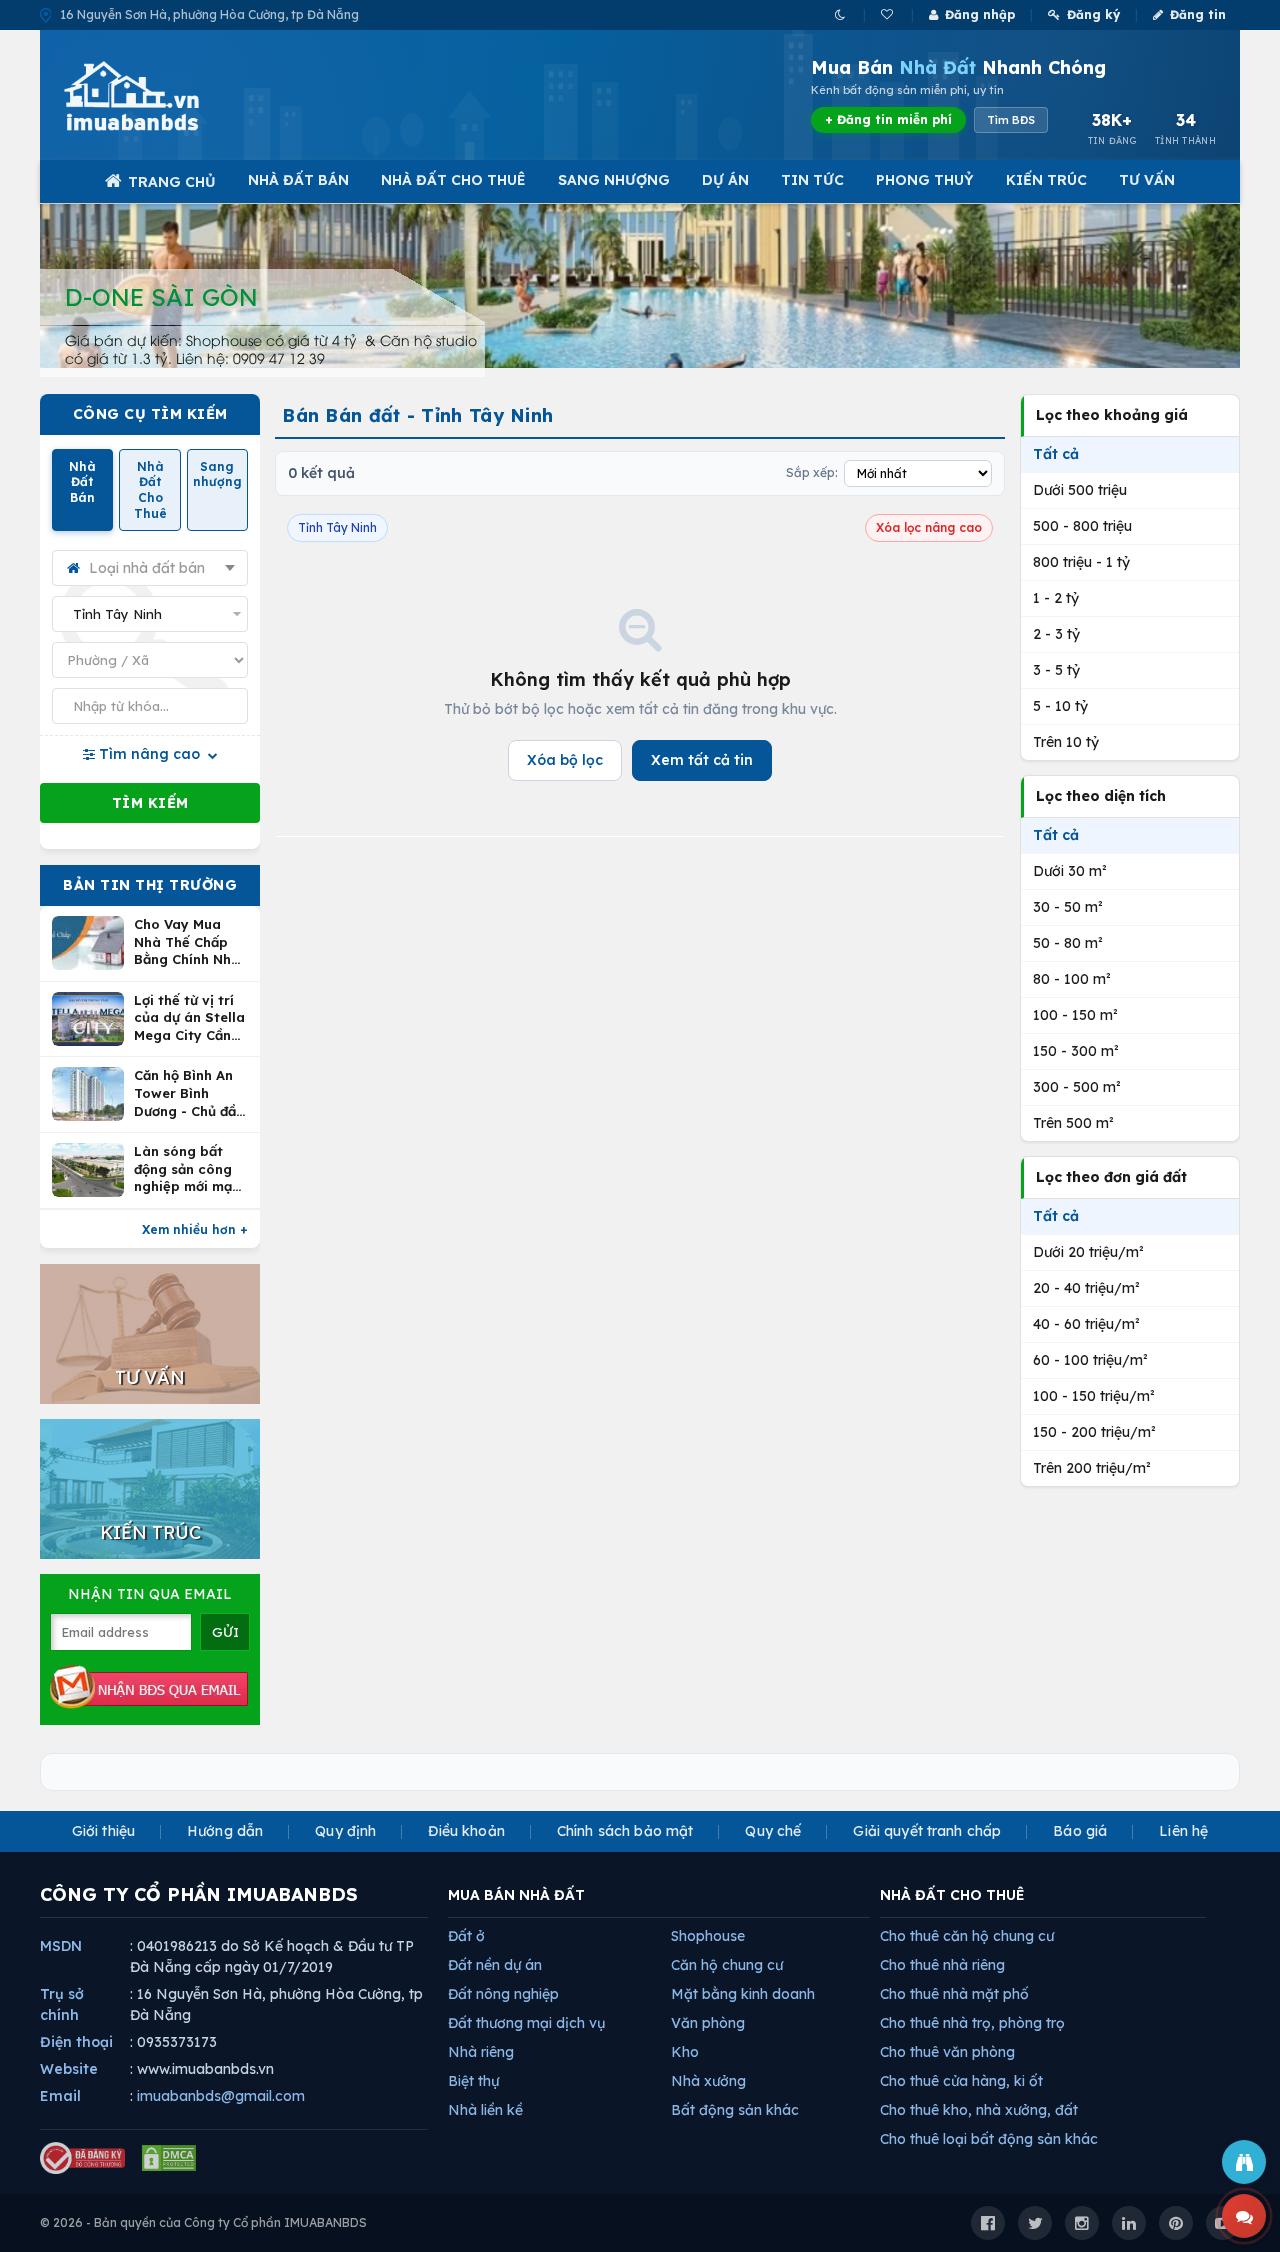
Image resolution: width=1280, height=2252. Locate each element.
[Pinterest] (1176, 2223)
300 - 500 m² (1077, 1087)
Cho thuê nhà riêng (942, 1965)
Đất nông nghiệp (503, 1994)
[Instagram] (1082, 2223)
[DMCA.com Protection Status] (169, 2158)
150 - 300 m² (1076, 1051)
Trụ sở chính (62, 2004)
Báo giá (1080, 1831)
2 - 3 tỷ (1056, 634)
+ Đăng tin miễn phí (888, 119)
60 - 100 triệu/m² (1090, 1360)
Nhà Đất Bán (298, 180)
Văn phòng (708, 2023)
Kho (685, 2052)
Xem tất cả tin (702, 760)
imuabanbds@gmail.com (221, 2096)
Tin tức (812, 180)
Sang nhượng (614, 180)
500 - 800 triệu (1082, 526)
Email (60, 2096)
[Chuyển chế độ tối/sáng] (841, 14)
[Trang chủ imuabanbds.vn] (159, 96)
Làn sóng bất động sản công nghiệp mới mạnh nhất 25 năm (191, 1169)
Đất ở (466, 1936)
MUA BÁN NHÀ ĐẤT (516, 1895)
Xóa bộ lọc (565, 760)
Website (69, 2069)
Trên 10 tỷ (1066, 742)
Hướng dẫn (225, 1831)
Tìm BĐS (1011, 120)
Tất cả (1056, 454)
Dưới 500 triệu (1080, 490)
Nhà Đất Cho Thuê (453, 180)
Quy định (345, 1831)
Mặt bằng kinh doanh (743, 1994)
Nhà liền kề (485, 2110)
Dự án (725, 180)
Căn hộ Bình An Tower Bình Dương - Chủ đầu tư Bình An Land (189, 1093)
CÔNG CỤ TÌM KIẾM (150, 414)
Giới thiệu (103, 1831)
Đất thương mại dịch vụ (526, 2023)
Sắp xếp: (812, 472)
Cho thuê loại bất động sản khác (989, 2139)
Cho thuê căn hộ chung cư (967, 1936)
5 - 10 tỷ (1060, 706)
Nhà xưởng (708, 2081)
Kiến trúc (1046, 180)
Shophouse (708, 1936)
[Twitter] (1035, 2223)
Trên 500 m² (1073, 1123)
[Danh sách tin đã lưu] (888, 14)
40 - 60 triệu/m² (1086, 1324)
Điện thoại (76, 2042)
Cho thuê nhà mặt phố (954, 1994)
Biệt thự (473, 2081)
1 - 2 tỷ (1056, 598)
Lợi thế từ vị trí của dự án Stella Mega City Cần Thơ (189, 1018)
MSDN (61, 1946)
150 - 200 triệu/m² (1094, 1432)
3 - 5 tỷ (1056, 670)
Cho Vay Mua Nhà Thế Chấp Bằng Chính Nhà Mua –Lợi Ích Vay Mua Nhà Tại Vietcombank (190, 942)
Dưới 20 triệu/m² (1088, 1252)
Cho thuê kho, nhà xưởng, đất (979, 2110)
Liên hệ (1183, 1831)
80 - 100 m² (1072, 979)
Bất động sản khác (735, 2110)
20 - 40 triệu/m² (1086, 1288)
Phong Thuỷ (925, 180)
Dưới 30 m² (1070, 871)
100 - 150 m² (1075, 1015)
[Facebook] (988, 2223)
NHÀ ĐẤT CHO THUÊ (952, 1895)
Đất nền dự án (495, 1965)
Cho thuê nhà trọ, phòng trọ (972, 2023)
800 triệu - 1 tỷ (1081, 562)
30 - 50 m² (1068, 907)
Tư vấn (1147, 180)
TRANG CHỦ (172, 182)
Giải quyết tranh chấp (927, 1831)
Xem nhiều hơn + (195, 1229)
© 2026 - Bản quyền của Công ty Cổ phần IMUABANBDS (203, 2222)
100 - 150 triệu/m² (1094, 1396)
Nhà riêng (481, 2052)
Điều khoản (466, 1831)
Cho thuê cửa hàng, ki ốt (961, 2081)
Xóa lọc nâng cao (929, 527)
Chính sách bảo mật (625, 1831)
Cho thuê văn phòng (947, 2052)
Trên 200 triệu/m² (1092, 1468)
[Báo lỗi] (1244, 2162)
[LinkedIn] (1129, 2223)
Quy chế (773, 1831)
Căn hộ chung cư (727, 1965)
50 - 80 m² (1068, 943)
